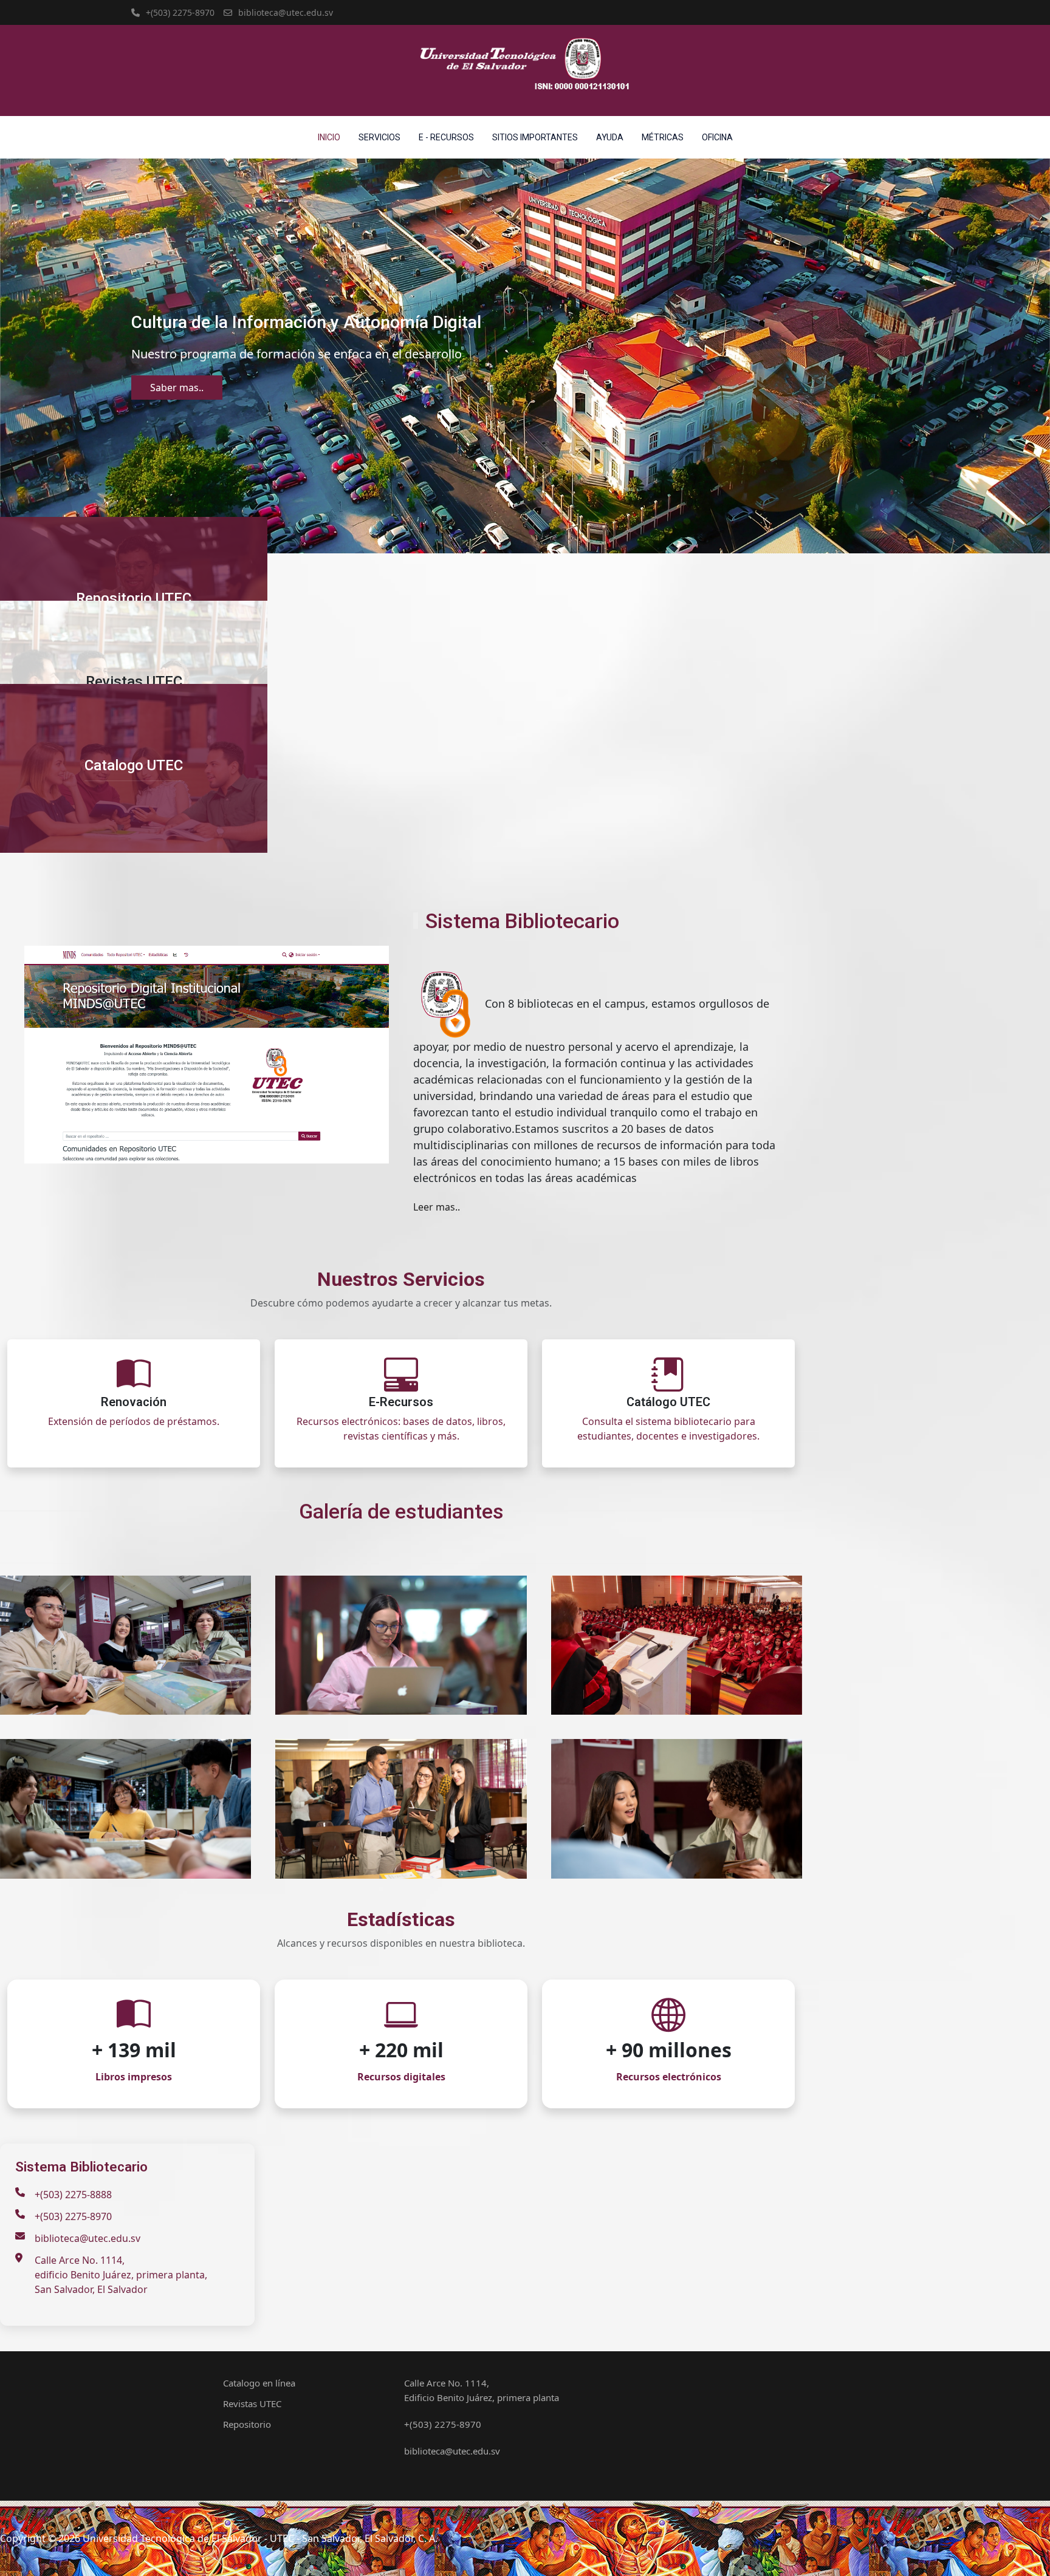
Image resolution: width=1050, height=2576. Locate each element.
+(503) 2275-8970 (180, 12)
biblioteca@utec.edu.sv (286, 12)
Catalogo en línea (259, 2383)
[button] (29, 356)
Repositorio (247, 2424)
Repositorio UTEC (134, 598)
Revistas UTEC (134, 682)
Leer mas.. (437, 1207)
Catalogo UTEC (134, 765)
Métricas (663, 137)
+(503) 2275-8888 (73, 2195)
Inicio (329, 137)
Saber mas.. (177, 388)
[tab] (505, 532)
